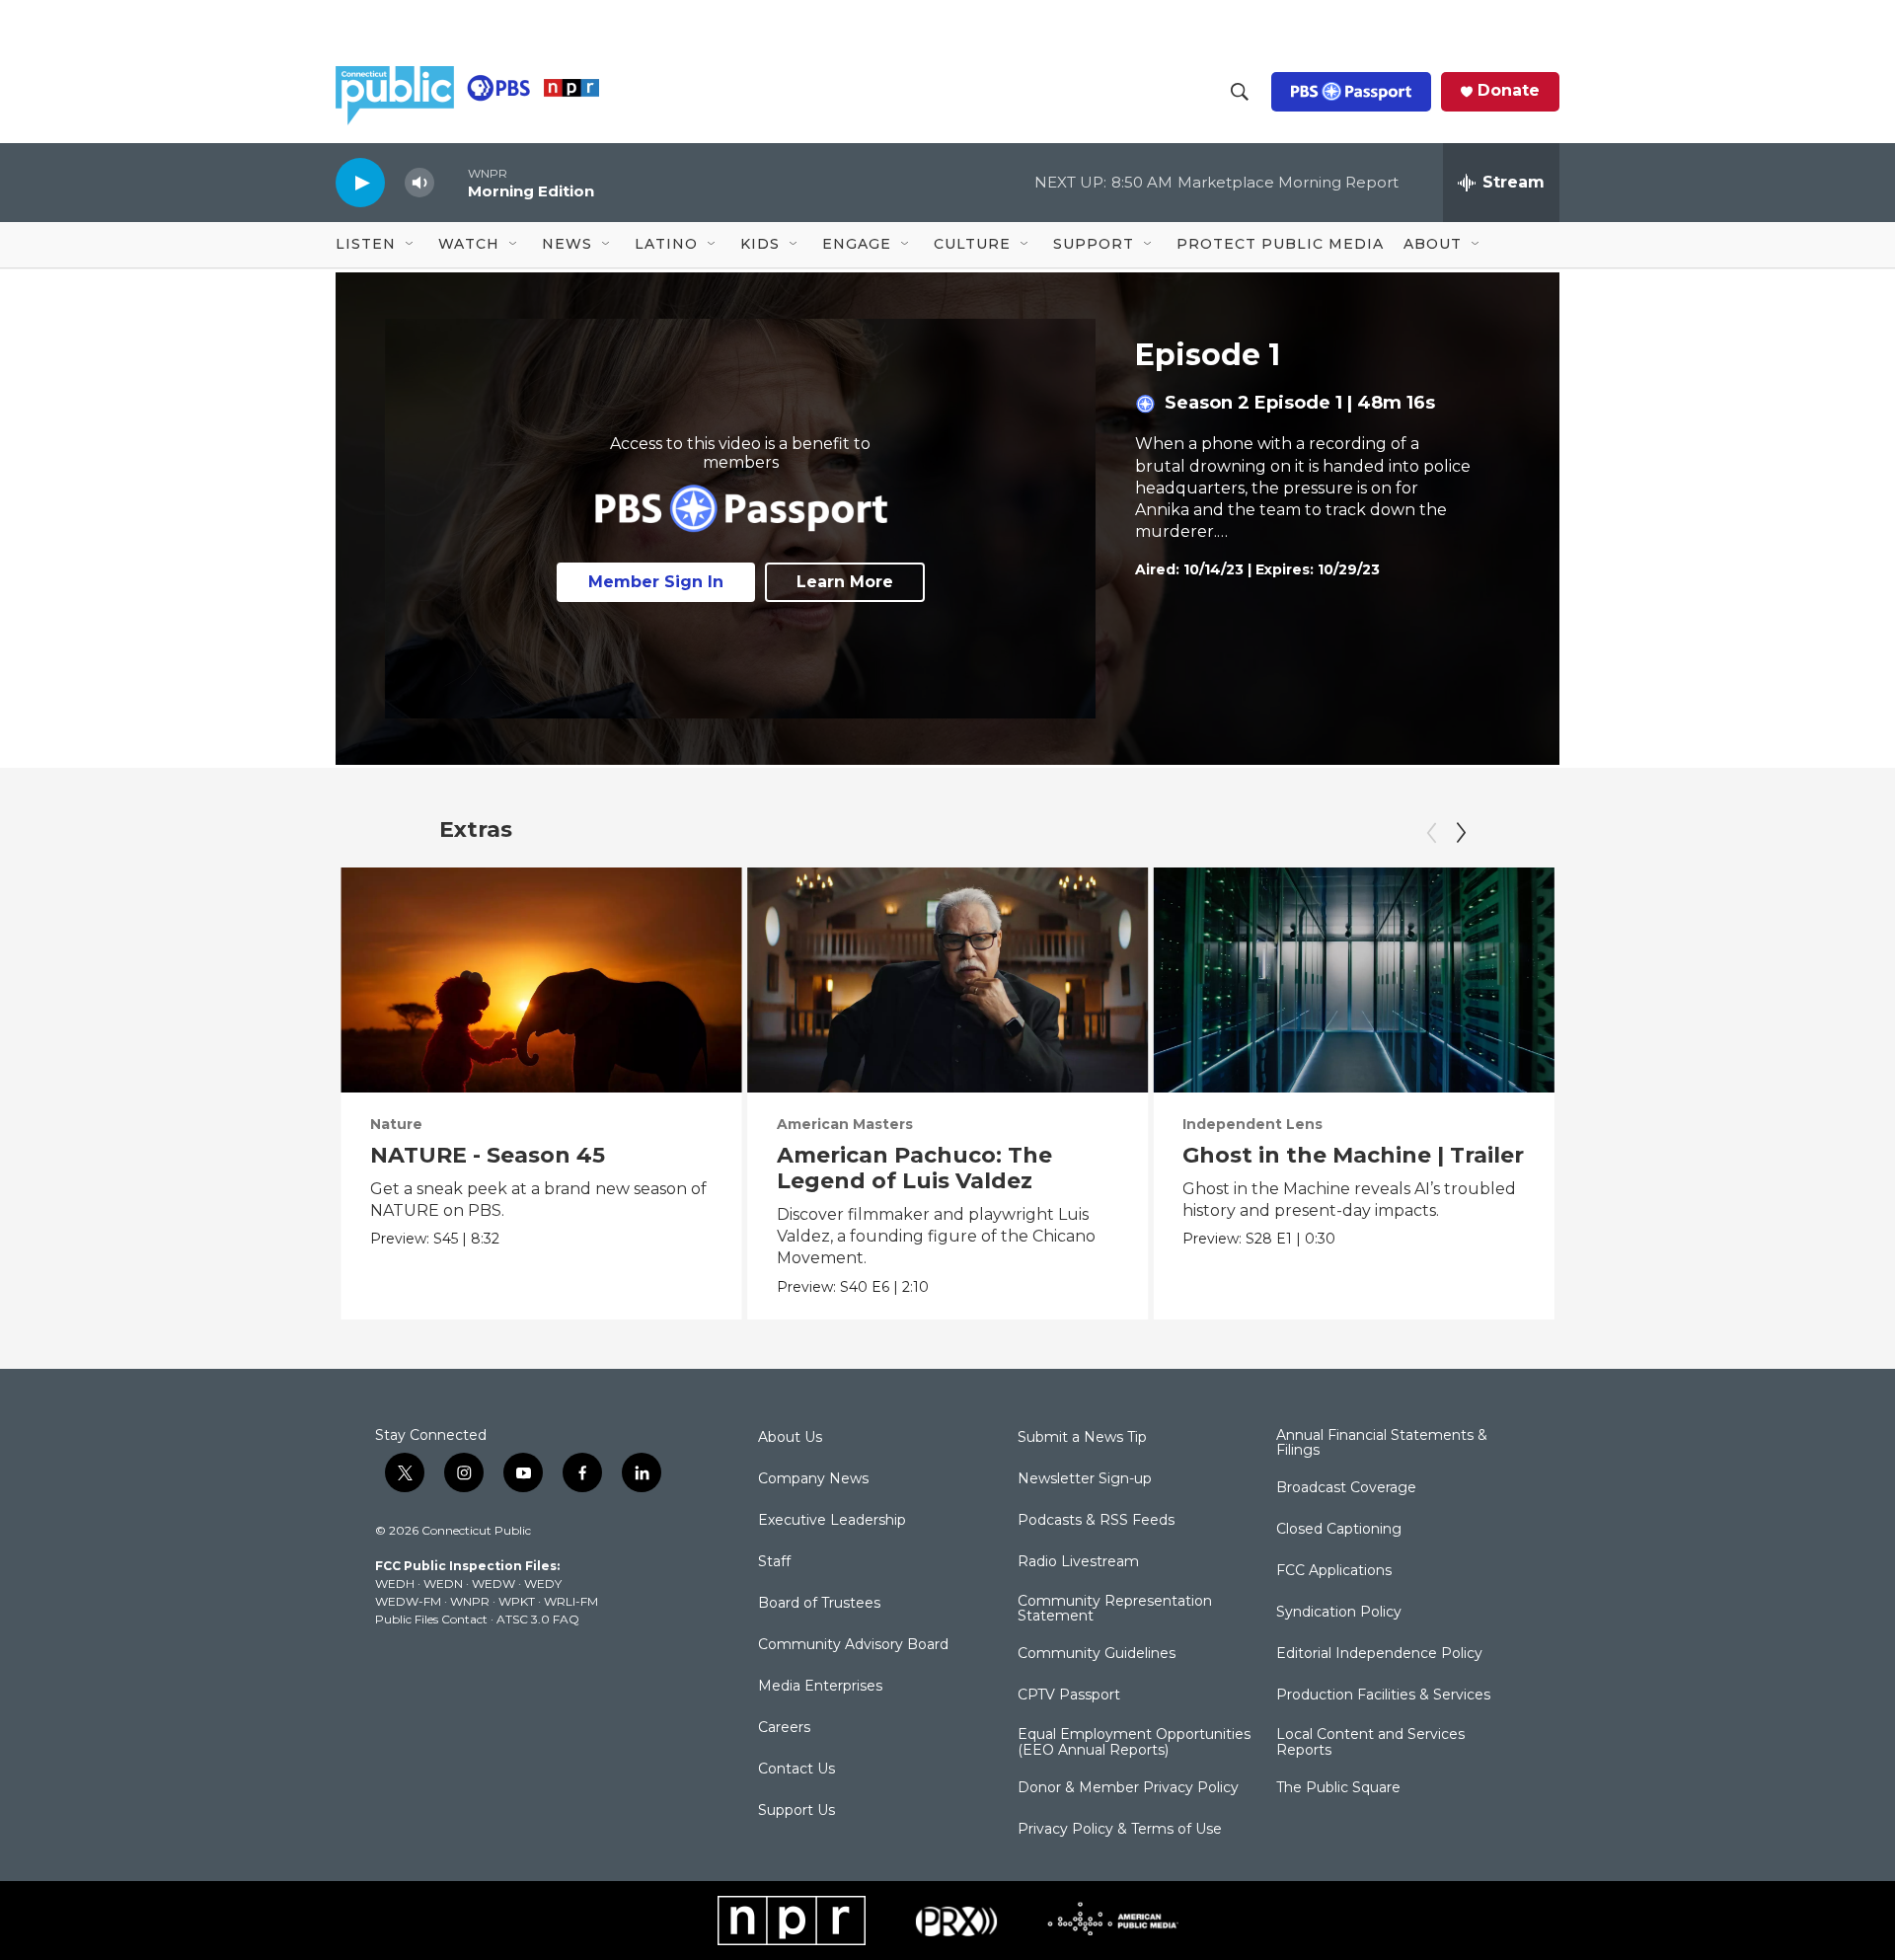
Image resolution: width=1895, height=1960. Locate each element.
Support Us (796, 1811)
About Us (790, 1438)
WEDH (395, 1583)
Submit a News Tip (1082, 1438)
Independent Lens (1252, 1124)
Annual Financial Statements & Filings (1382, 1444)
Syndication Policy (1339, 1613)
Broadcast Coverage (1346, 1488)
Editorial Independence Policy (1379, 1654)
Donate (1509, 91)
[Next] (1461, 833)
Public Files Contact (431, 1619)
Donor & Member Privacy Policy (1128, 1788)
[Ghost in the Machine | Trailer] (1354, 980)
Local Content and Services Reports (1370, 1743)
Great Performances (1666, 1124)
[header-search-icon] (1240, 92)
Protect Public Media (1280, 244)
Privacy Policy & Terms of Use (1120, 1830)
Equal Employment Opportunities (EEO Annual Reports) (1134, 1743)
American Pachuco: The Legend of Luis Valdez (914, 1168)
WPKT (517, 1601)
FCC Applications (1334, 1571)
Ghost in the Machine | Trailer (1353, 1155)
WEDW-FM (408, 1601)
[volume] (419, 183)
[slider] (451, 182)
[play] (360, 182)
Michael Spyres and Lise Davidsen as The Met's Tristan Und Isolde (1727, 1181)
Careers (784, 1728)
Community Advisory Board (853, 1645)
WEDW (493, 1583)
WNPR (470, 1601)
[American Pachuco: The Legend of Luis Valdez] (948, 980)
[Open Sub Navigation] (411, 245)
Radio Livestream (1078, 1562)
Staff (774, 1562)
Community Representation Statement (1115, 1610)
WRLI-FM (571, 1601)
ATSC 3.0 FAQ (538, 1619)
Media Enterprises (820, 1687)
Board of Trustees (819, 1604)
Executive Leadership (832, 1521)
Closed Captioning (1339, 1530)
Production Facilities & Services (1383, 1696)
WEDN (443, 1583)
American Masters (845, 1124)
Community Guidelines (1097, 1654)
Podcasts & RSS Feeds (1096, 1521)
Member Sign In (656, 582)
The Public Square (1338, 1788)
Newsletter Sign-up (1085, 1479)
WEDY (543, 1583)
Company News (813, 1479)
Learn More (845, 582)
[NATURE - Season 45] (541, 980)
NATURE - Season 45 (488, 1155)
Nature (396, 1124)
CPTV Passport (1069, 1696)
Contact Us (796, 1770)
